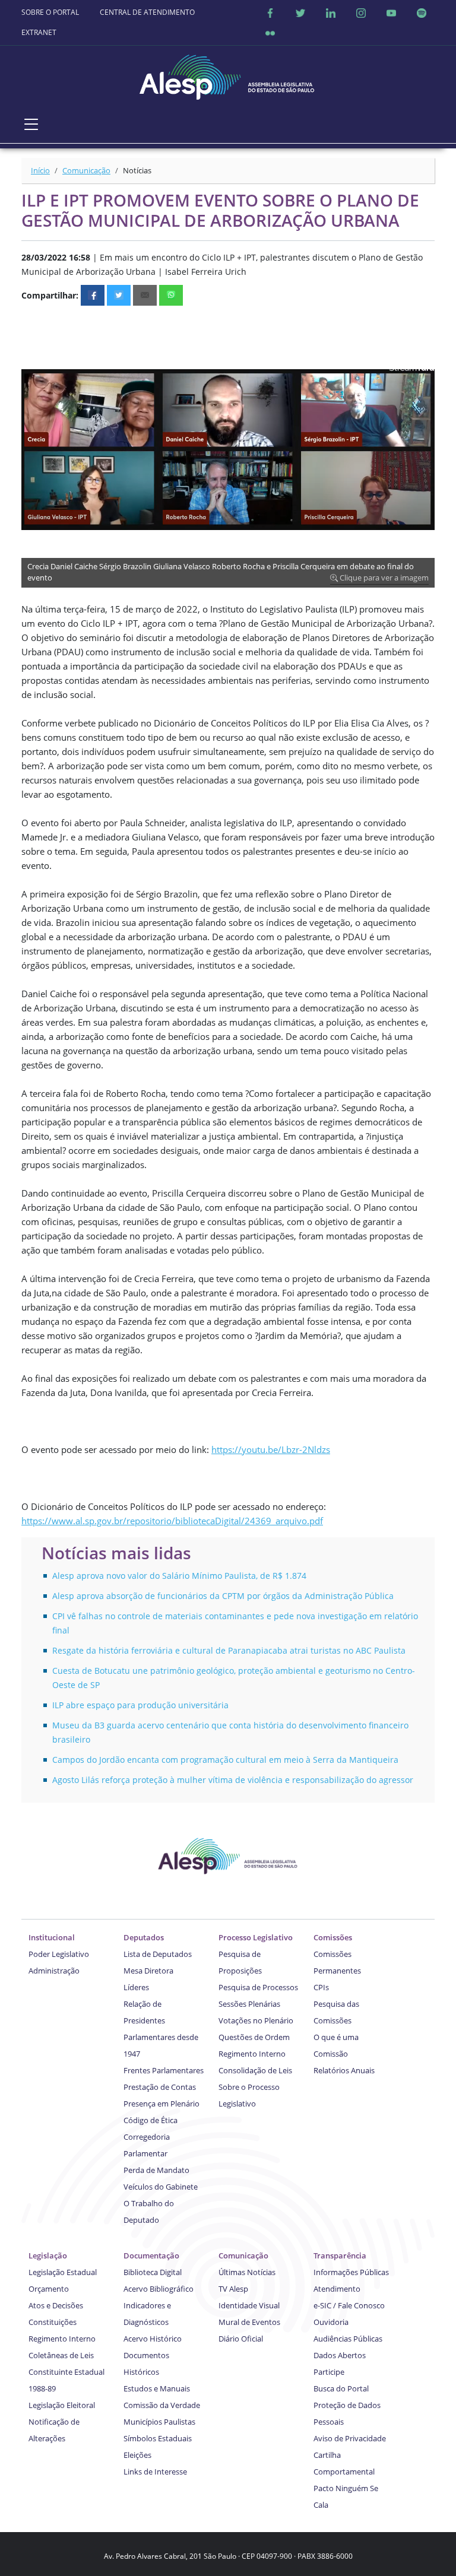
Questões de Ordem (254, 2037)
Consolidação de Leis (255, 2070)
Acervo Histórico (153, 2339)
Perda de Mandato (156, 2170)
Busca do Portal (341, 2388)
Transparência (340, 2255)
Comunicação (86, 170)
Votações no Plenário (256, 2020)
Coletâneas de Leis (61, 2355)
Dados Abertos (340, 2355)
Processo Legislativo (256, 1937)
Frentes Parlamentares (164, 2070)
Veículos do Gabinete (161, 2187)
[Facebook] (270, 12)
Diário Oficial (241, 2339)
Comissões (333, 1937)
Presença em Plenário (161, 2104)
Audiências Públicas (348, 2339)
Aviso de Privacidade (350, 2438)
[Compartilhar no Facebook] (93, 295)
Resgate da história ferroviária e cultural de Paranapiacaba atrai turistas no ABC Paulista (229, 1650)
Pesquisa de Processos (258, 1987)
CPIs (321, 1987)
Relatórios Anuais (344, 2070)
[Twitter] (300, 12)
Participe (329, 2372)
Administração (54, 1971)
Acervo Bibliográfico (159, 2289)
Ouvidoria (331, 2322)
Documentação (151, 2255)
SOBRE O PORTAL (50, 12)
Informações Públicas (351, 2272)
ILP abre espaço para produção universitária (140, 1705)
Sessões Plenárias (249, 2004)
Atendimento (337, 2289)
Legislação (48, 2255)
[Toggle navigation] (31, 124)
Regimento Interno (252, 2054)
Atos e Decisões (56, 2305)
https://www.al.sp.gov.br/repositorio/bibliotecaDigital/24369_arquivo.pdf (172, 1521)
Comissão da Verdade (162, 2405)
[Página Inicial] (228, 74)
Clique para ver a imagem (383, 578)
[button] (424, 323)
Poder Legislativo (59, 1954)
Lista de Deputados (158, 1954)
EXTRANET (39, 32)
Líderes (136, 1987)
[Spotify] (422, 12)
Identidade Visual (249, 2305)
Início (40, 170)
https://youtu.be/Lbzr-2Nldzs (271, 1449)
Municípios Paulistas (159, 2422)
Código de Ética (151, 2120)
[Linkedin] (331, 12)
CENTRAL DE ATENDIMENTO (147, 12)
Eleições (137, 2455)
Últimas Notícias (247, 2272)
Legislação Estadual (63, 2272)
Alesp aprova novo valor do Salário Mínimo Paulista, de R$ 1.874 (179, 1576)
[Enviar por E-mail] (145, 295)
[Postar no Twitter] (119, 295)
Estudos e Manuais (157, 2388)
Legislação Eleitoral (62, 2405)
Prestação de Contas (160, 2087)
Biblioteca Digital (153, 2272)
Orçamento (49, 2289)
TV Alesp (233, 2289)
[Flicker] (270, 33)
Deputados (144, 1937)
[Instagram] (361, 12)
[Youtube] (391, 12)
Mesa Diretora (148, 1971)
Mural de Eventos (249, 2322)
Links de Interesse (155, 2472)
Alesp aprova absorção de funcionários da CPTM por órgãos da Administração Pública (223, 1596)
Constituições (53, 2322)
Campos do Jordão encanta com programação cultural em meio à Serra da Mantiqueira (225, 1760)
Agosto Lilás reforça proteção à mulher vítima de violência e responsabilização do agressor (233, 1780)
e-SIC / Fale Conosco (349, 2305)
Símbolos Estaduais (158, 2438)
